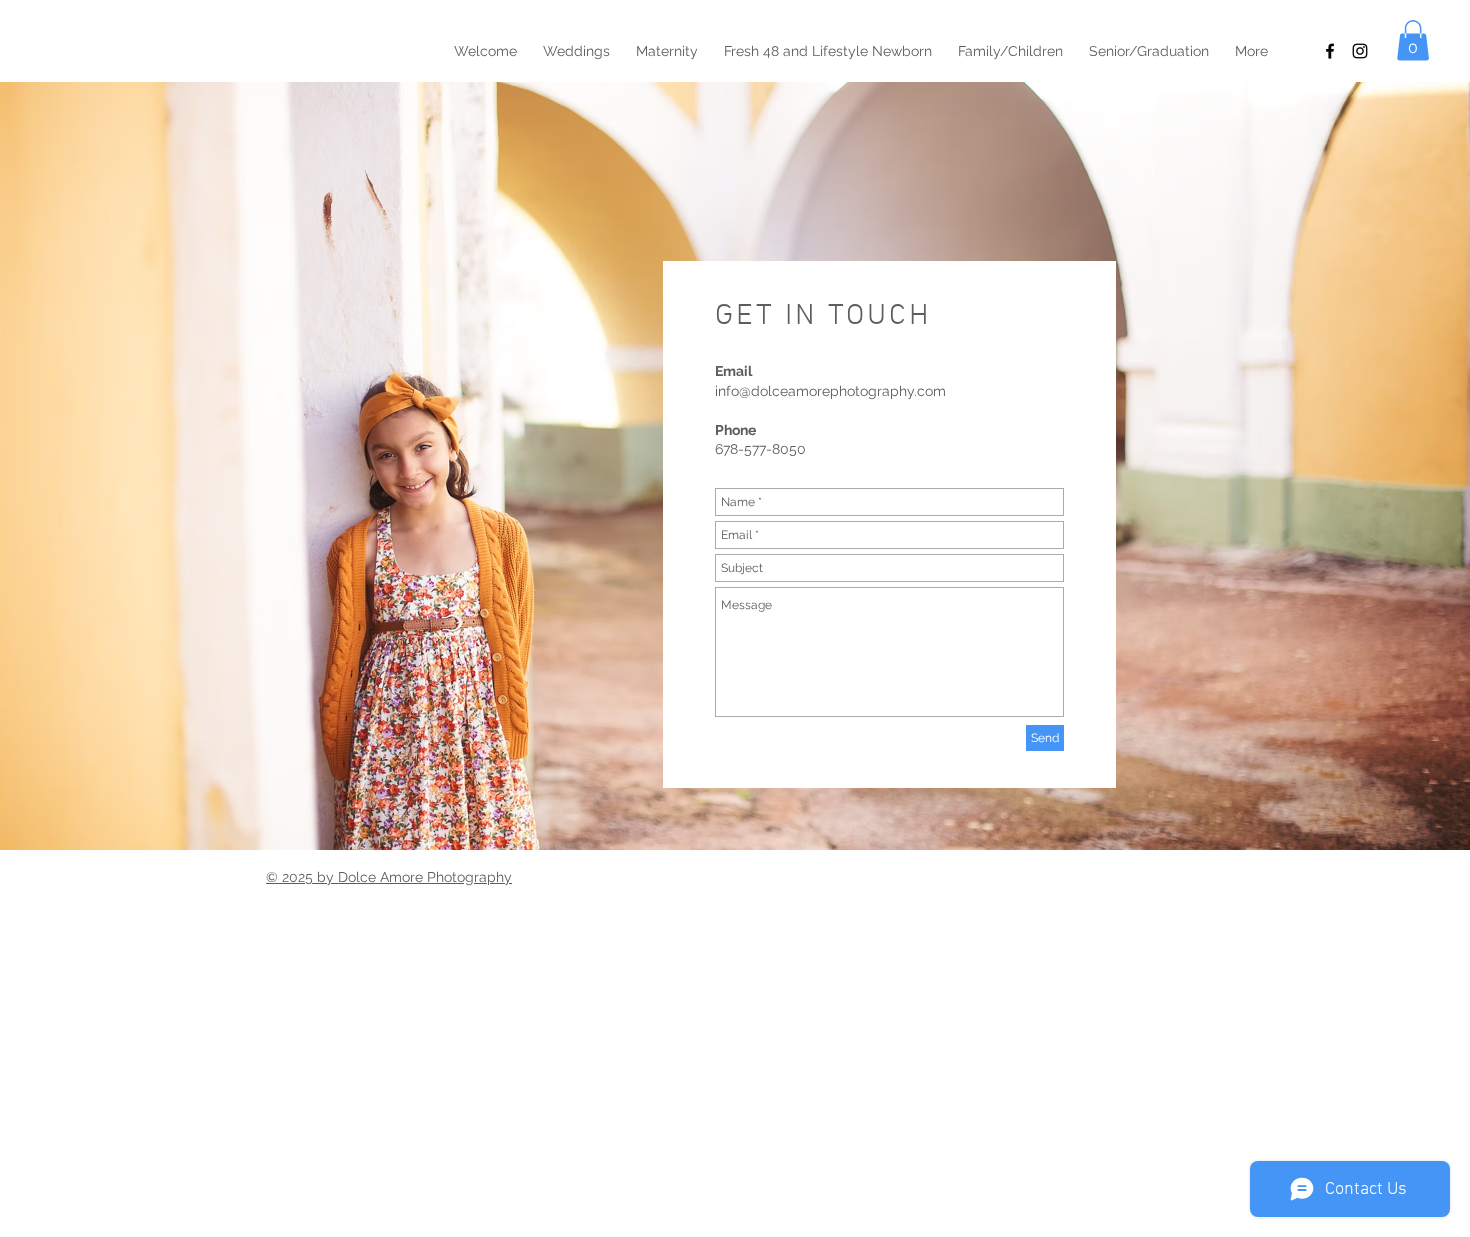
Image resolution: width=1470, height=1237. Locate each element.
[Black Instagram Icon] (1360, 51)
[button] (1413, 40)
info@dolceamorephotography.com (830, 391)
